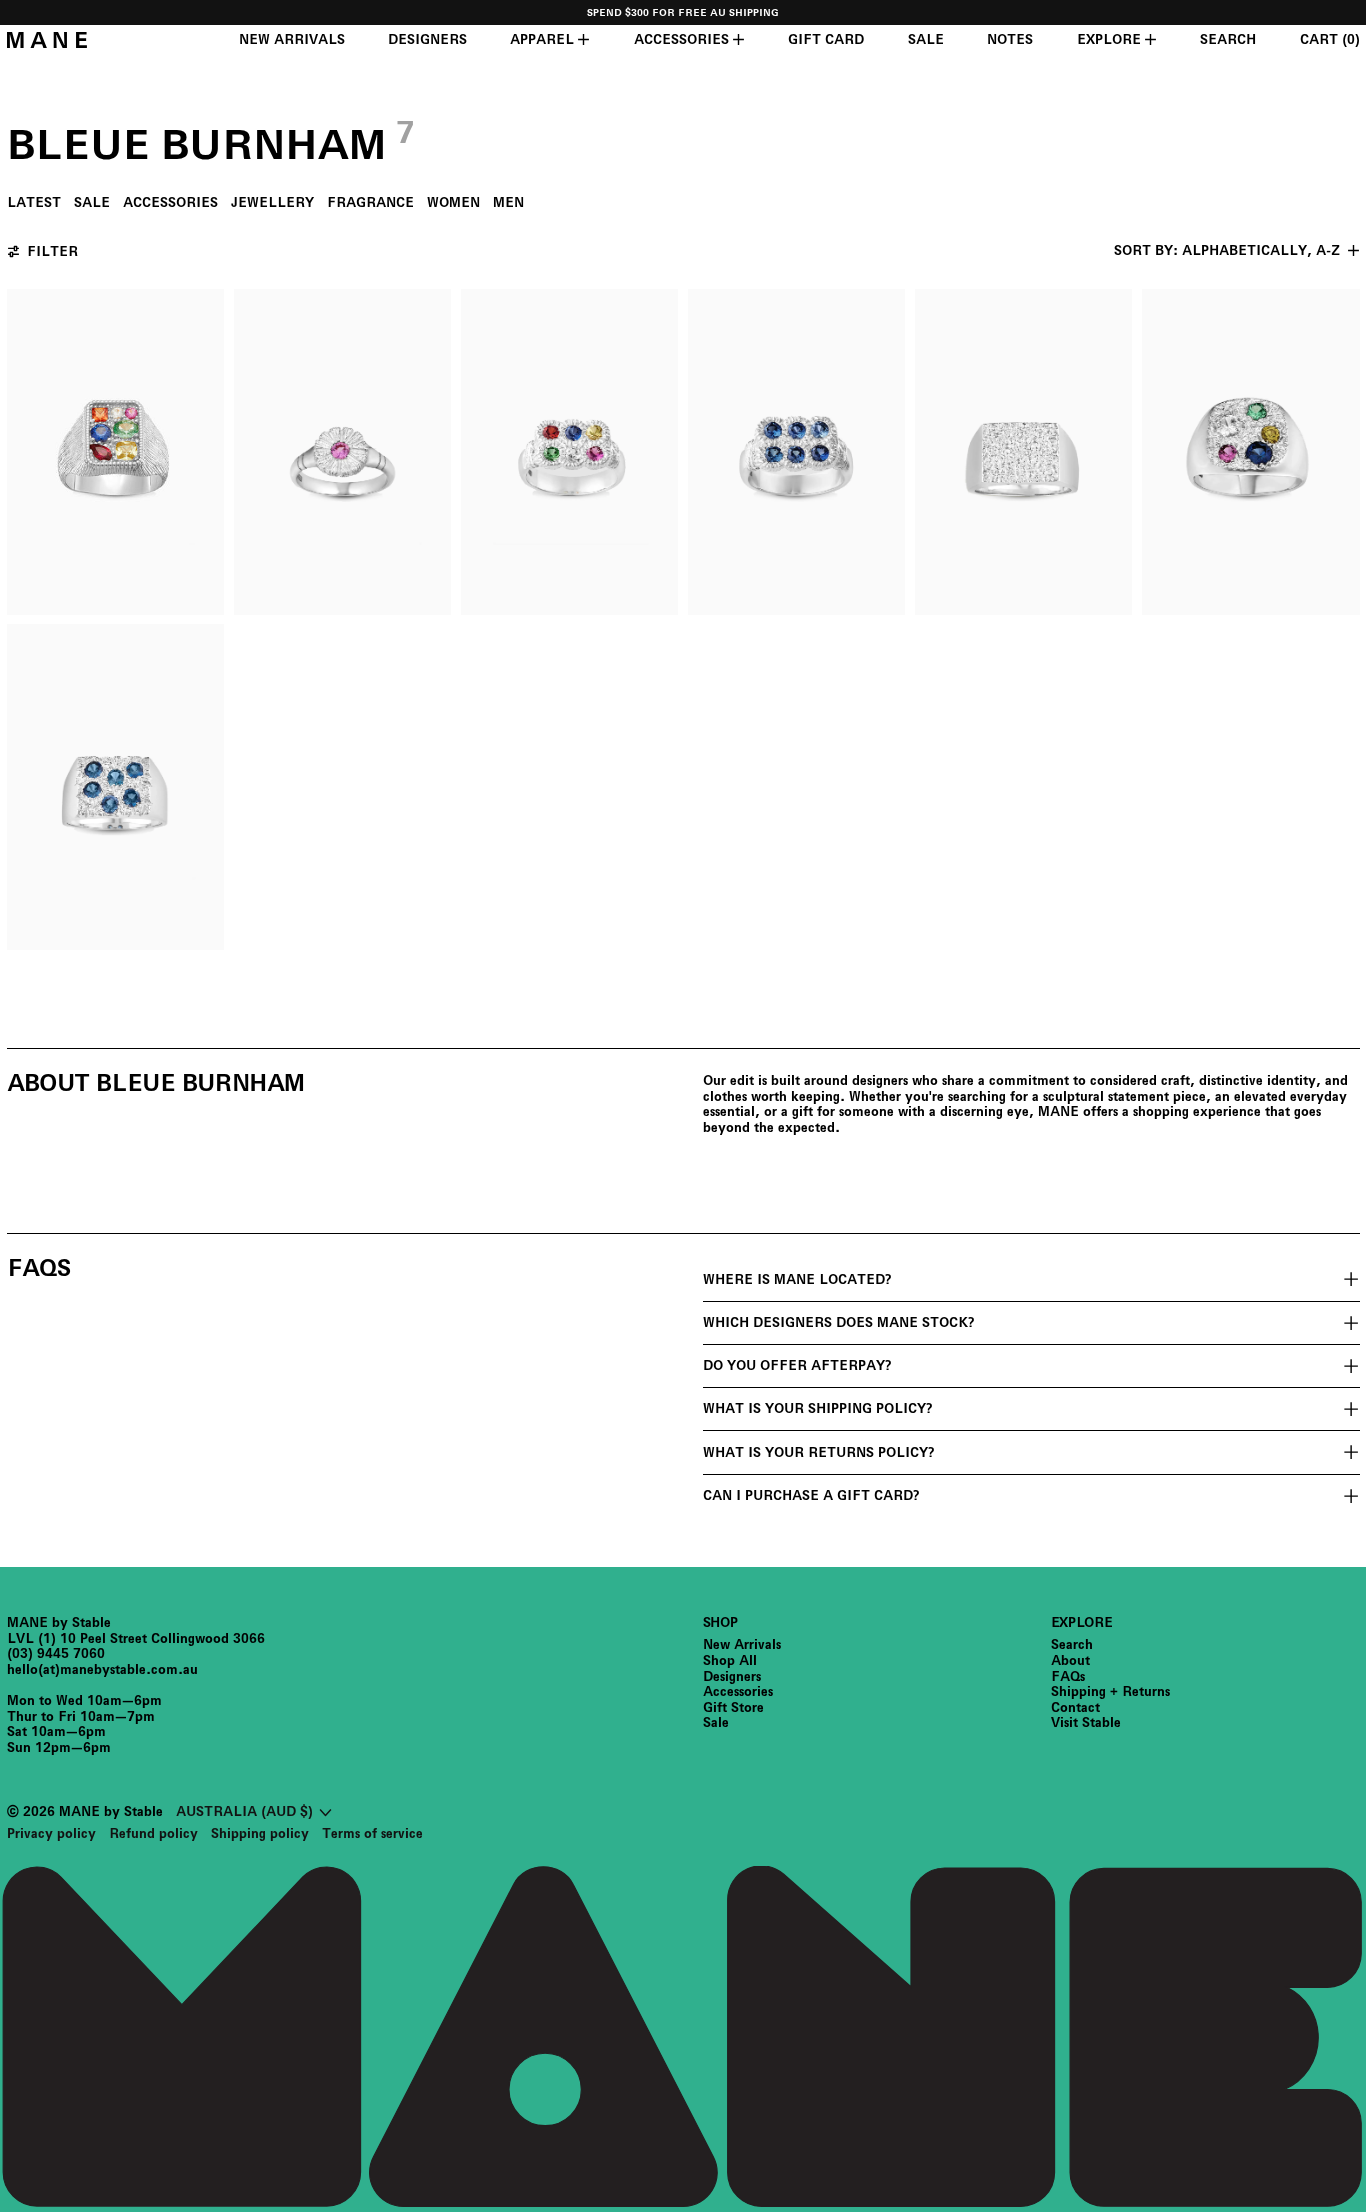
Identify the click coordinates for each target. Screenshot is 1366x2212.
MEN (508, 202)
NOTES (1010, 38)
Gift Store (733, 1707)
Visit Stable (1086, 1722)
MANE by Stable (111, 1811)
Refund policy (153, 1833)
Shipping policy (260, 1833)
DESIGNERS (427, 38)
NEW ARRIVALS (292, 38)
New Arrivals (742, 1644)
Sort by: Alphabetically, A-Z (1227, 250)
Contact (1075, 1707)
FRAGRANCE (370, 202)
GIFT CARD (826, 38)
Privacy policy (51, 1833)
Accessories (738, 1691)
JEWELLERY (272, 202)
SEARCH (1228, 38)
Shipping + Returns (1110, 1691)
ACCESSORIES (170, 202)
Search (1072, 1644)
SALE (926, 38)
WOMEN (453, 202)
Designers (732, 1676)
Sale (716, 1722)
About (1070, 1660)
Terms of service (372, 1833)
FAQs (1068, 1676)
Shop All (730, 1660)
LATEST (34, 202)
